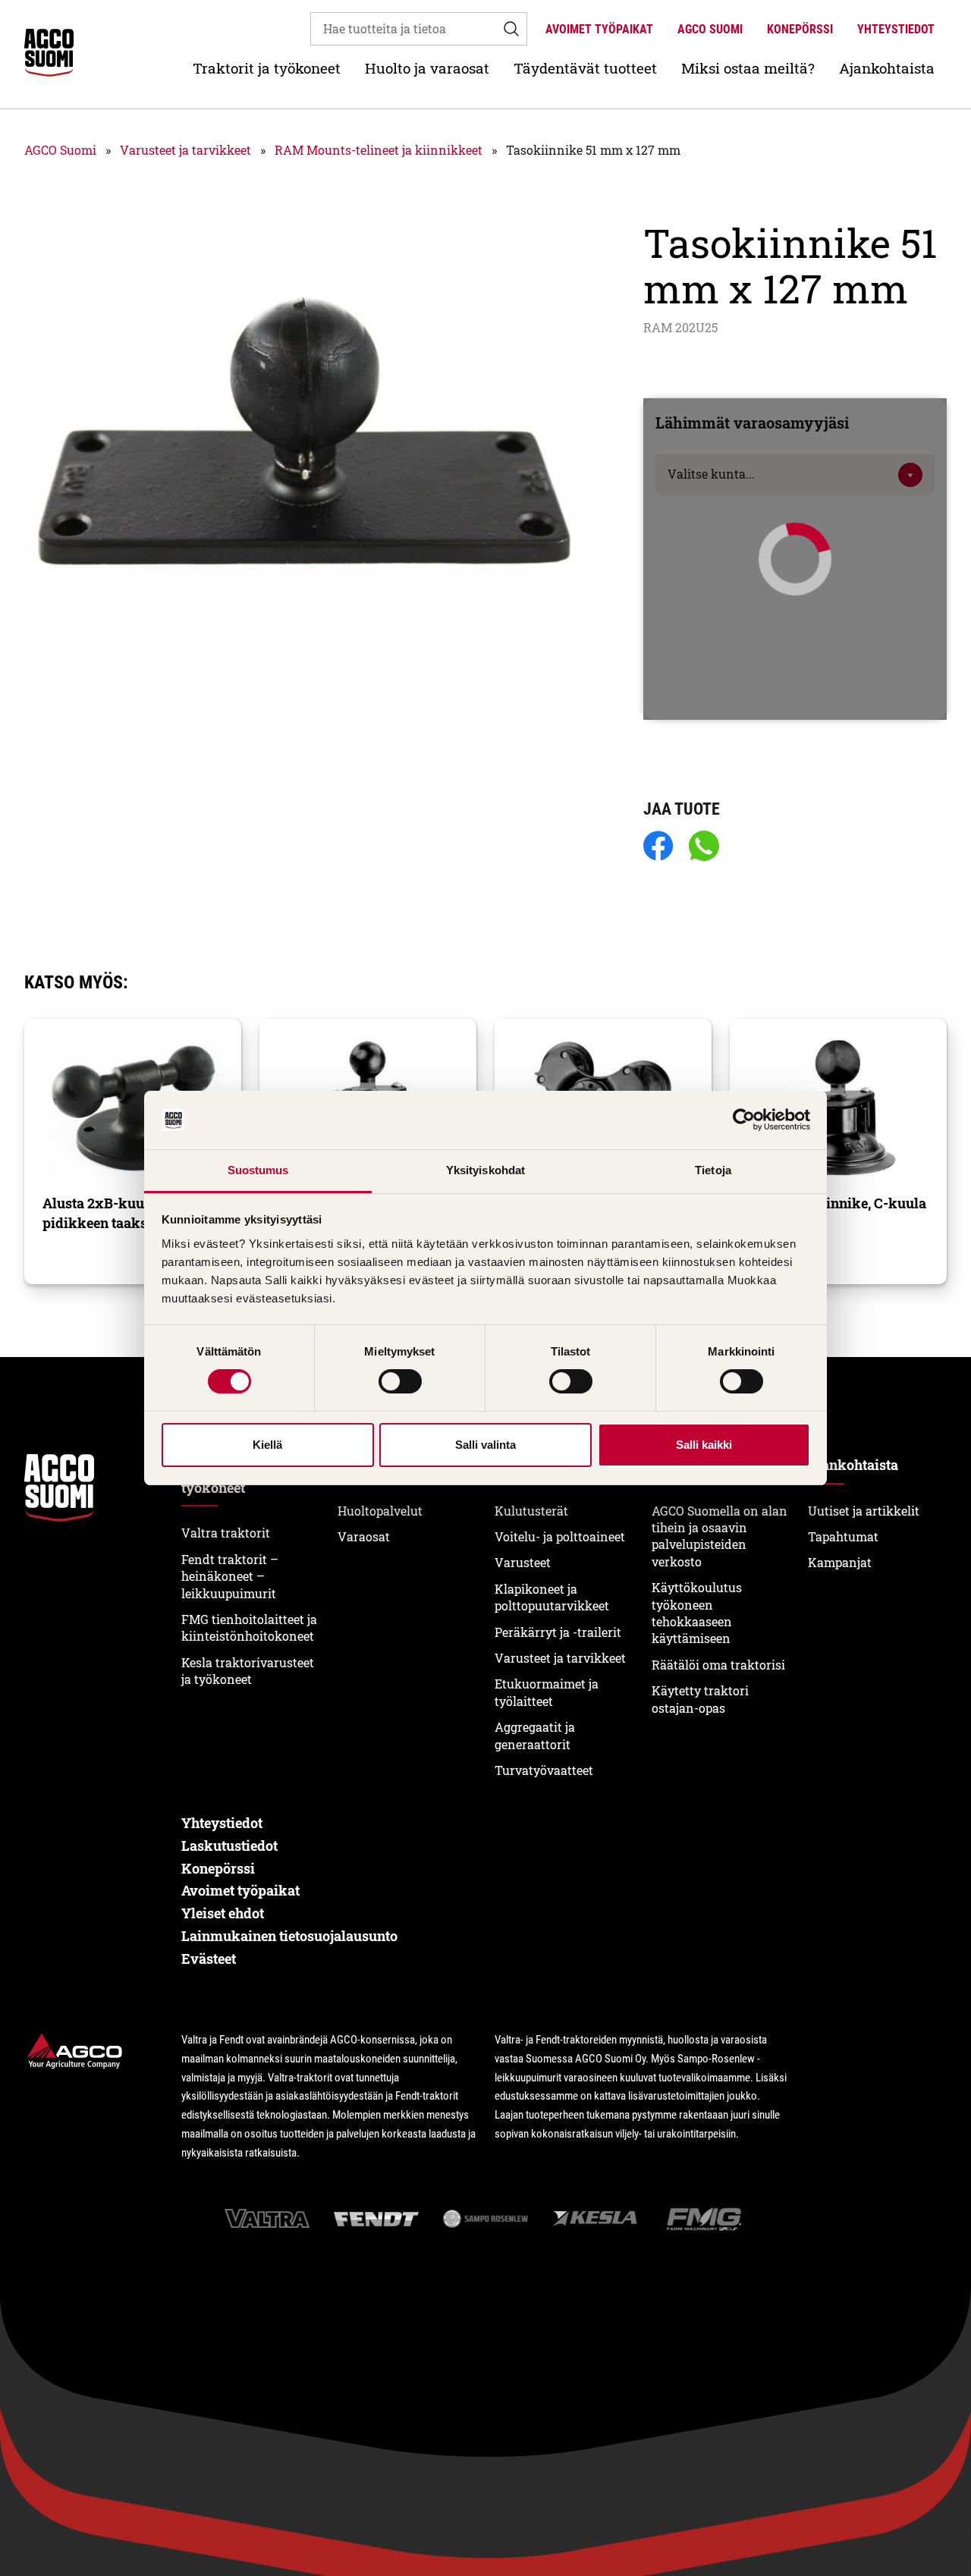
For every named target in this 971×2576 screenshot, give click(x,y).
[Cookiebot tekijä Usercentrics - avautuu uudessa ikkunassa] (744, 1120)
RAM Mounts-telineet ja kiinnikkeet (379, 150)
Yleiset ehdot (223, 1913)
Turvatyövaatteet (544, 1770)
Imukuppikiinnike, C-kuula (837, 1203)
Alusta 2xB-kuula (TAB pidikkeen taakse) (116, 1213)
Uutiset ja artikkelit (864, 1511)
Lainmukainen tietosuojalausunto (289, 1936)
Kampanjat (840, 1562)
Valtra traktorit (226, 1533)
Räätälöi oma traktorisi (718, 1665)
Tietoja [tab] (713, 1170)
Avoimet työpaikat (599, 29)
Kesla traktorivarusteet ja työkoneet (248, 1671)
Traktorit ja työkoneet (267, 68)
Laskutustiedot (229, 1846)
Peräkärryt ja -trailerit (558, 1632)
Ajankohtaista (887, 68)
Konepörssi (800, 29)
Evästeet (209, 1959)
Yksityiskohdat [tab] (485, 1170)
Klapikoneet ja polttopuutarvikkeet (552, 1597)
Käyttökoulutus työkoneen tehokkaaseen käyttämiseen (697, 1613)
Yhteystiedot (896, 29)
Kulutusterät (531, 1511)
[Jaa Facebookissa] (658, 847)
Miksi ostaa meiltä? (748, 68)
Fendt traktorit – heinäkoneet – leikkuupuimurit (230, 1576)
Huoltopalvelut (380, 1511)
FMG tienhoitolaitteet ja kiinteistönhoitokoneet (249, 1627)
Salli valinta (485, 1445)
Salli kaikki (704, 1445)
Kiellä (267, 1445)
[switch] (400, 1381)
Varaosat (364, 1536)
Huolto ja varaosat (427, 68)
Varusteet (523, 1562)
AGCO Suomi (710, 29)
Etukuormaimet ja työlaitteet (547, 1692)
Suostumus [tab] (258, 1170)
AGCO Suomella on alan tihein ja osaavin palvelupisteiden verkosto (720, 1536)
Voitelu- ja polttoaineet (560, 1536)
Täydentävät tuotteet (585, 68)
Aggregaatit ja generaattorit (535, 1735)
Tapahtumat (843, 1536)
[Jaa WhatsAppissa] (704, 847)
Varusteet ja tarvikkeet (185, 150)
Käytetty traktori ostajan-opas (700, 1699)
